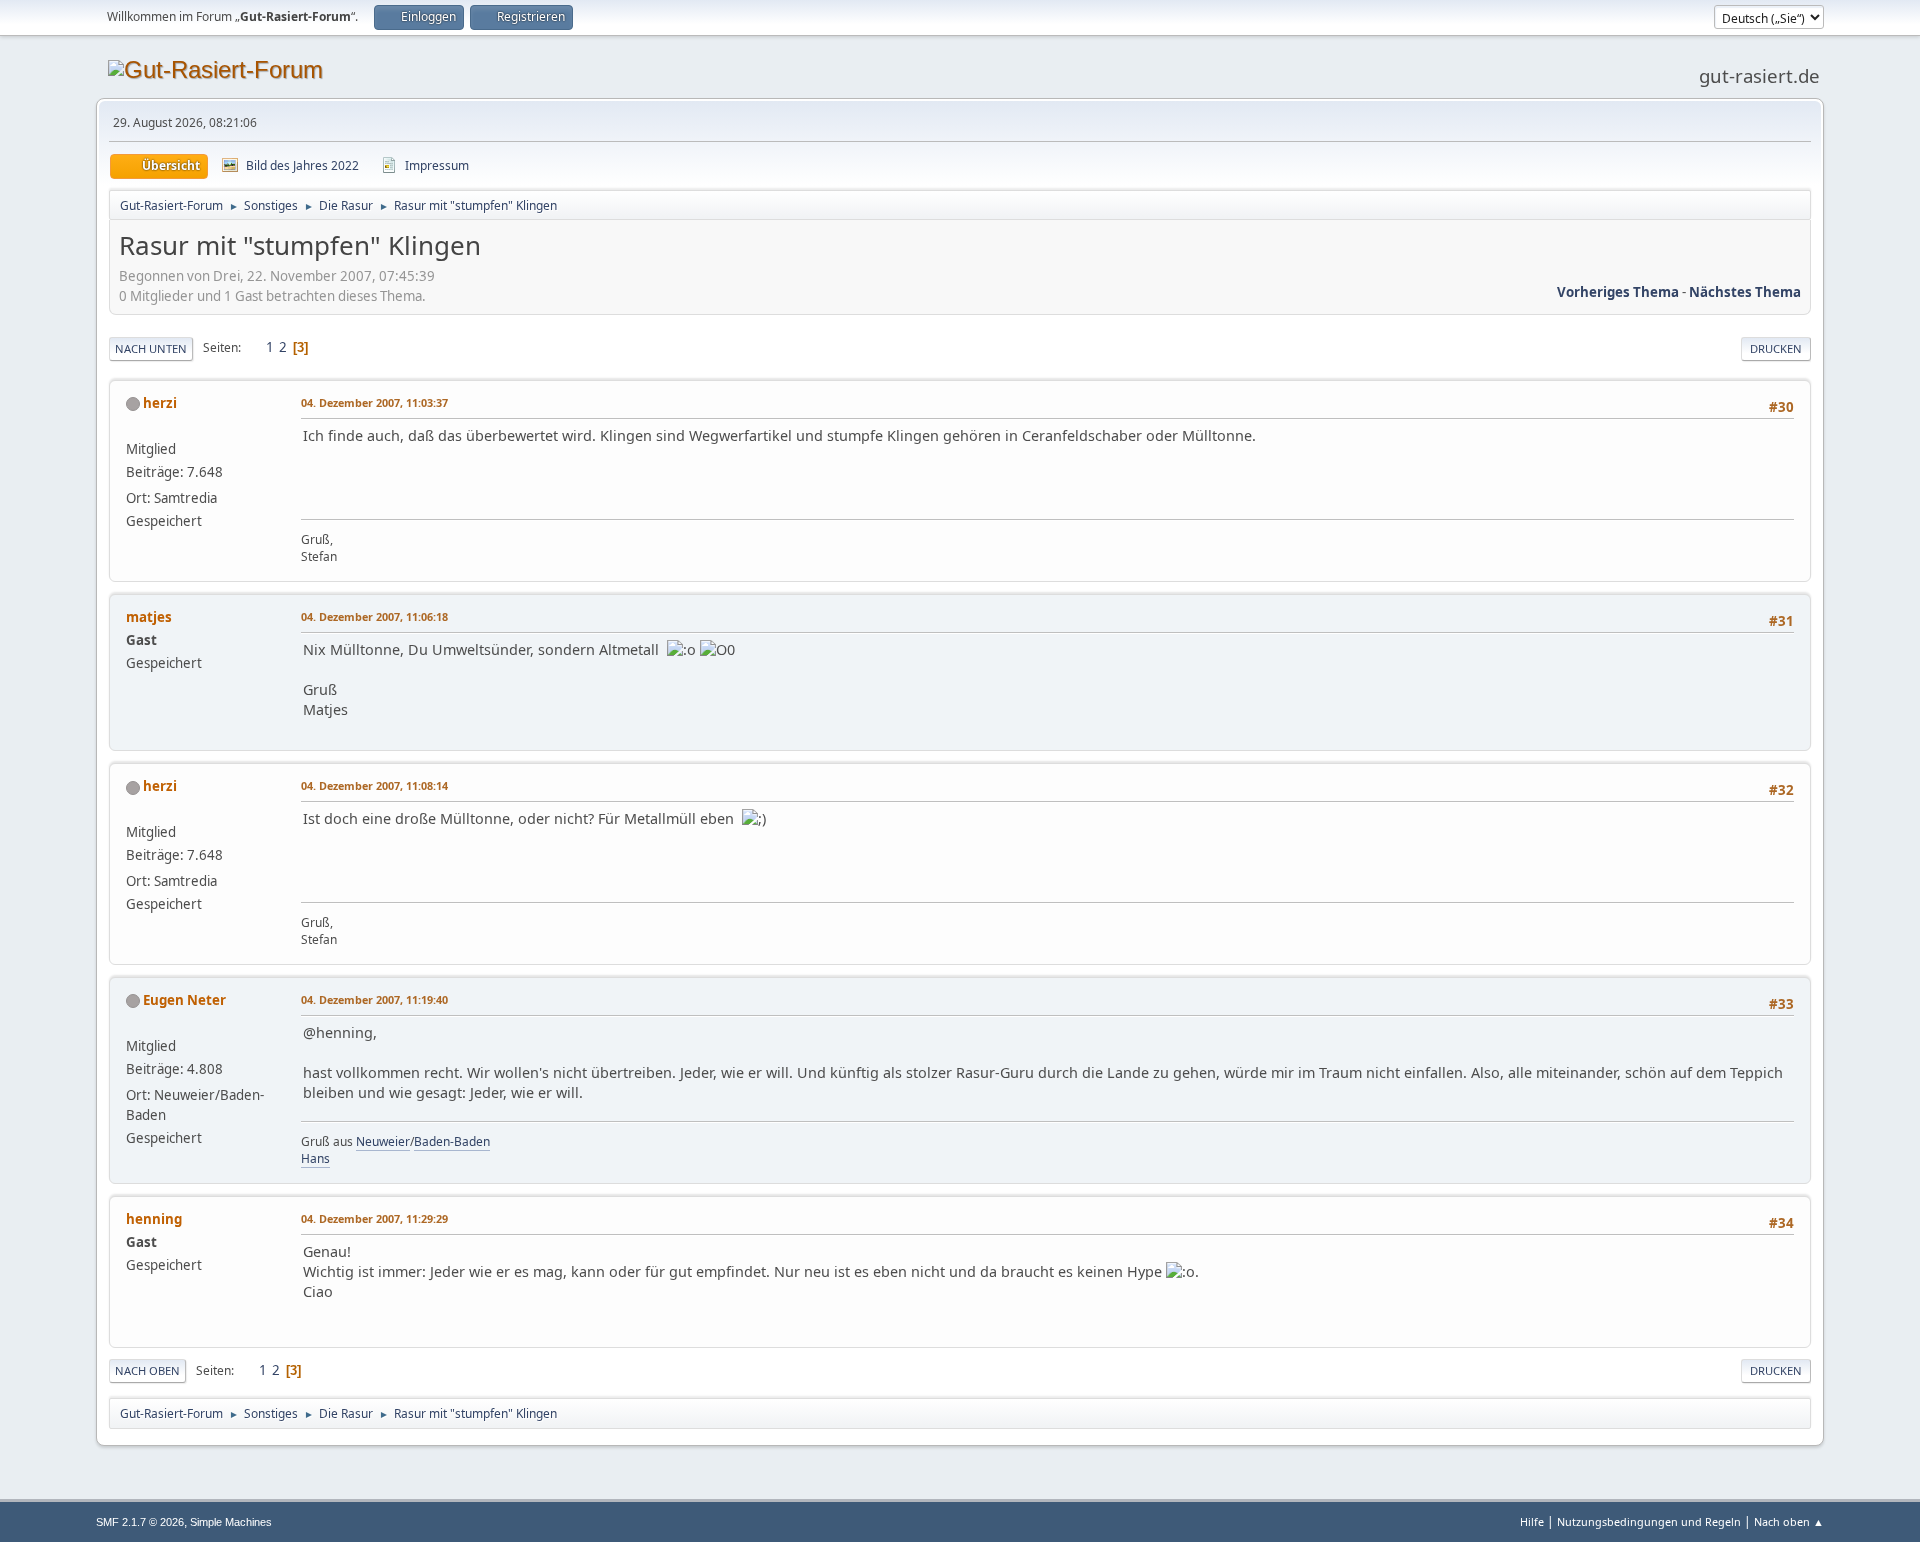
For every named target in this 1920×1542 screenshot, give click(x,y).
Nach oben (147, 1370)
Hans (315, 1158)
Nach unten (151, 348)
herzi (160, 403)
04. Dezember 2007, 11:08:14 (374, 785)
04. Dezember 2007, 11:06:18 (374, 616)
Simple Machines (231, 1522)
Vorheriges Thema (1618, 292)
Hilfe (1532, 1521)
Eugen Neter (184, 1000)
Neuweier (383, 1141)
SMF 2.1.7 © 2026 (140, 1522)
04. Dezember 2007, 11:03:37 (374, 402)
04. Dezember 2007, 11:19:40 (374, 999)
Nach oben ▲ (1789, 1521)
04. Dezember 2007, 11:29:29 (374, 1218)
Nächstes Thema (1745, 292)
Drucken (1776, 348)
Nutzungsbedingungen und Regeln (1649, 1521)
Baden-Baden (452, 1141)
